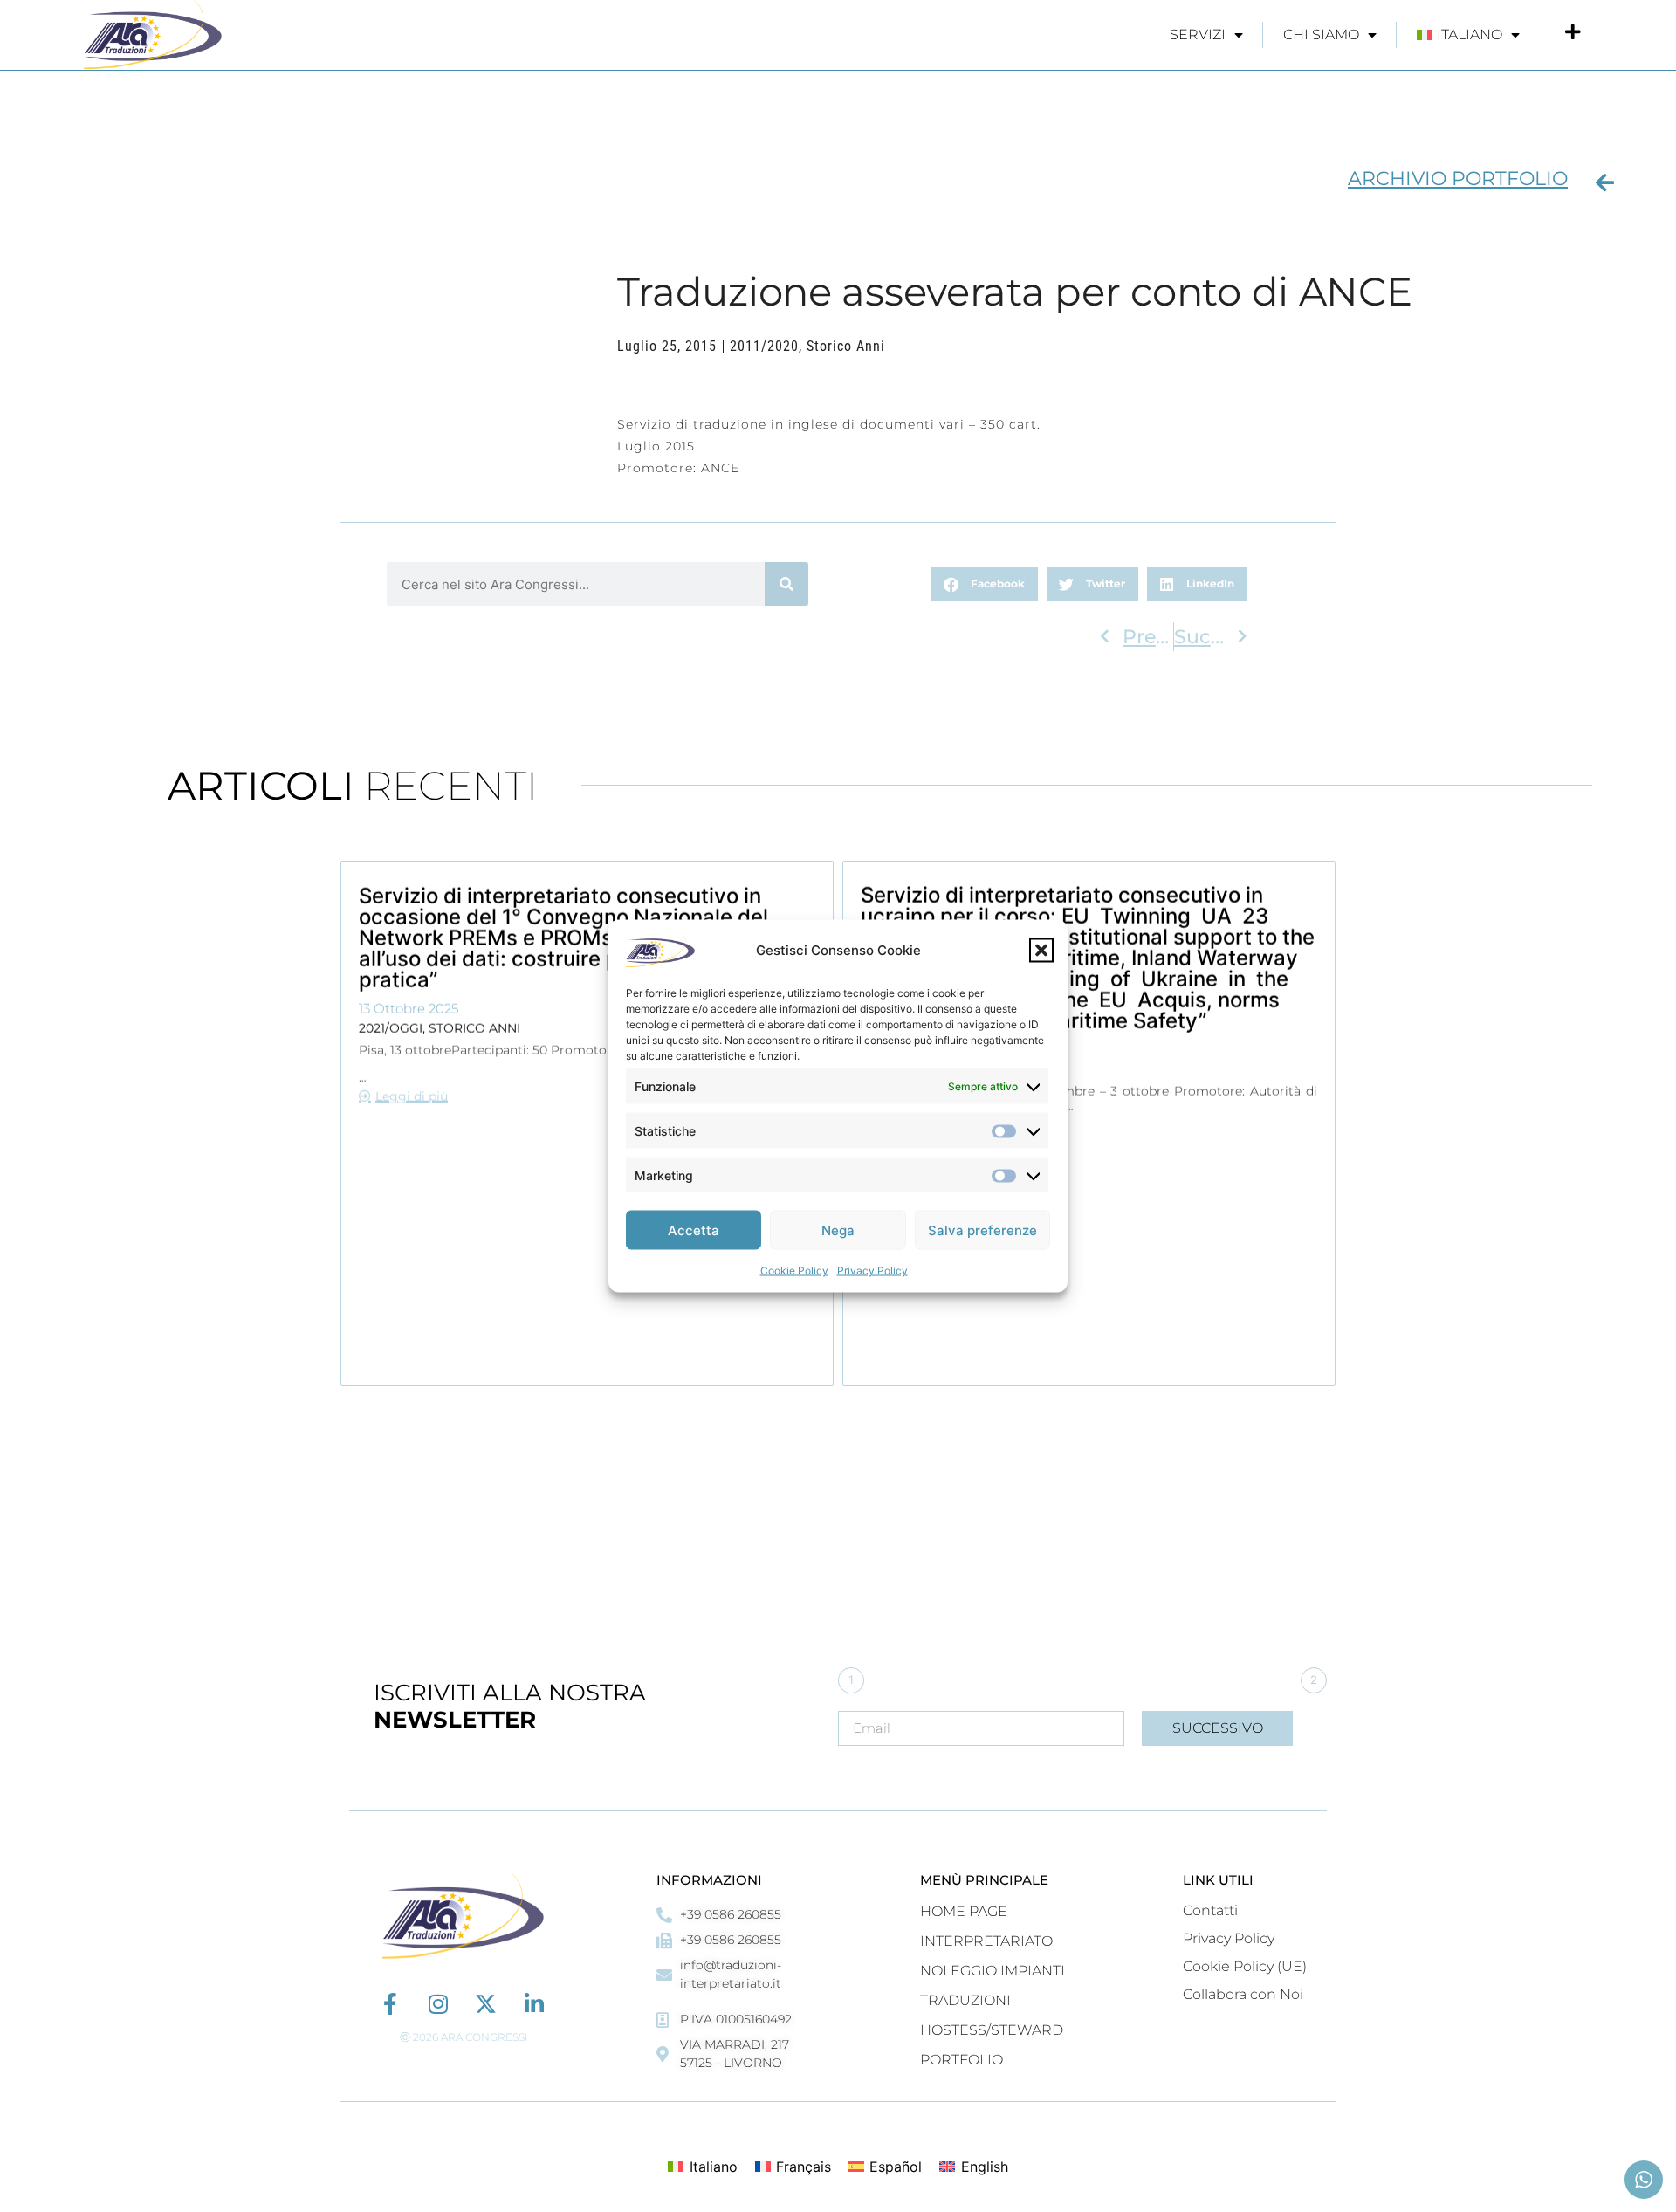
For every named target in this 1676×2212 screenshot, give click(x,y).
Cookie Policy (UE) (1245, 1966)
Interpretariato (986, 1941)
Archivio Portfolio (1458, 179)
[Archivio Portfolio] (1604, 182)
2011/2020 (764, 346)
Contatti (1210, 1910)
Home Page (964, 1911)
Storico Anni (846, 346)
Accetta (694, 1230)
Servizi (1198, 34)
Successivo (1218, 1728)
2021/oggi (391, 1027)
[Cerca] (786, 584)
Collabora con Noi (1243, 1994)
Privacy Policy (872, 1271)
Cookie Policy (794, 1271)
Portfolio (962, 2060)
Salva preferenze (982, 1230)
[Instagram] (438, 2004)
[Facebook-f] (390, 2004)
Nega (838, 1230)
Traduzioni (965, 2000)
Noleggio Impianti (993, 1971)
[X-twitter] (486, 2004)
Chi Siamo (1321, 34)
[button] (1041, 951)
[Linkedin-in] (534, 2004)
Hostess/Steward (992, 2030)
